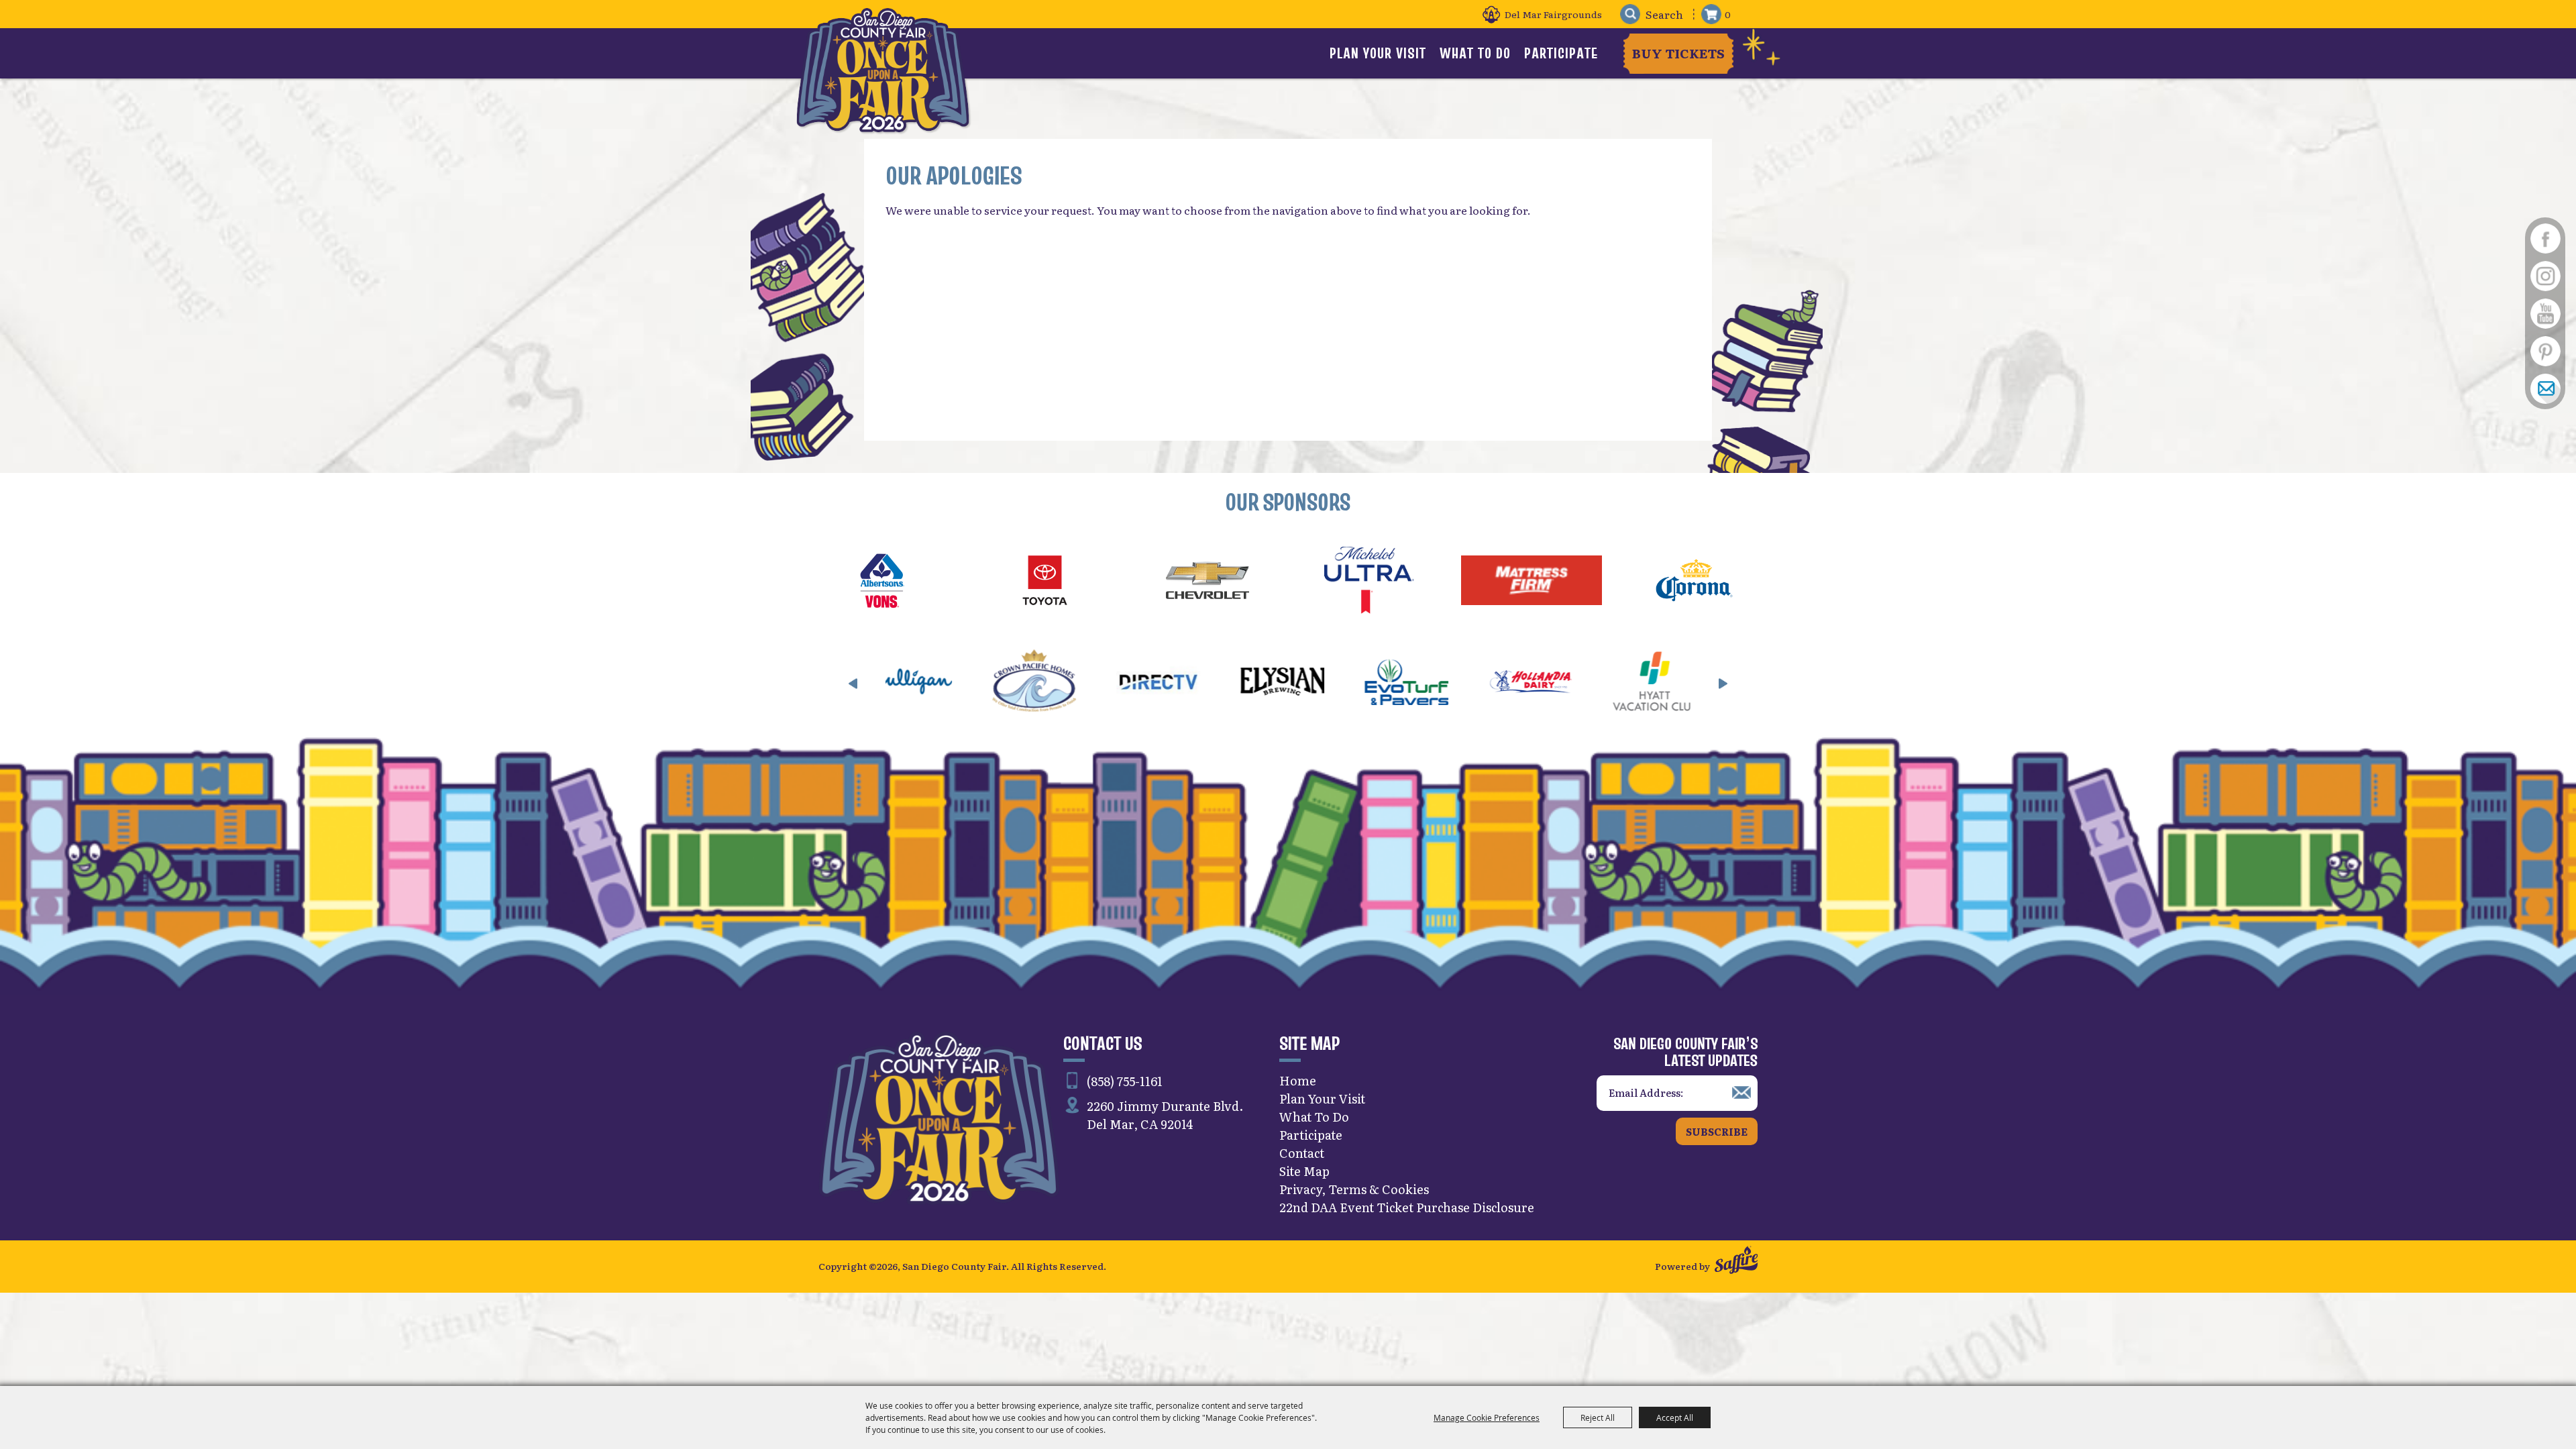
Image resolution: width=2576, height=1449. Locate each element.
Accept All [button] (1675, 1417)
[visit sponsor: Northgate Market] (1674, 684)
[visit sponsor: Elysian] (1054, 684)
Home (1298, 1080)
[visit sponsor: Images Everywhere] (1550, 684)
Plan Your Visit (1378, 53)
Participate (1561, 53)
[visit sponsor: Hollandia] (1302, 684)
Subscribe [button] (1717, 1131)
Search (1630, 14)
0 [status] (1728, 14)
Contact (1302, 1153)
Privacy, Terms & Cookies (1354, 1189)
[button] (853, 684)
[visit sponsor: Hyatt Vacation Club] (1426, 684)
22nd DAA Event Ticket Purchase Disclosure (1407, 1207)
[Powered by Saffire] (1736, 1262)
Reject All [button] (1598, 1417)
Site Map (1304, 1171)
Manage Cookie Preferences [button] (1487, 1417)
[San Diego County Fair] (883, 70)
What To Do (1475, 53)
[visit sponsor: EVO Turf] (1178, 684)
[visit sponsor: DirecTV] (929, 684)
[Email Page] (2545, 388)
